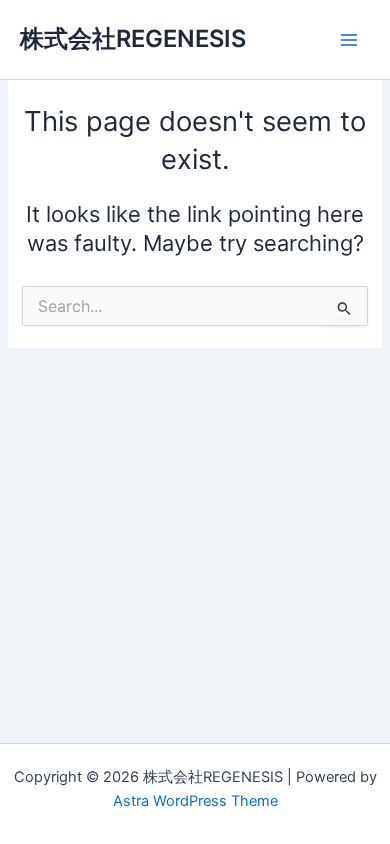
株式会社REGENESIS (133, 38)
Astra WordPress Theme (195, 801)
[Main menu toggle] (349, 40)
